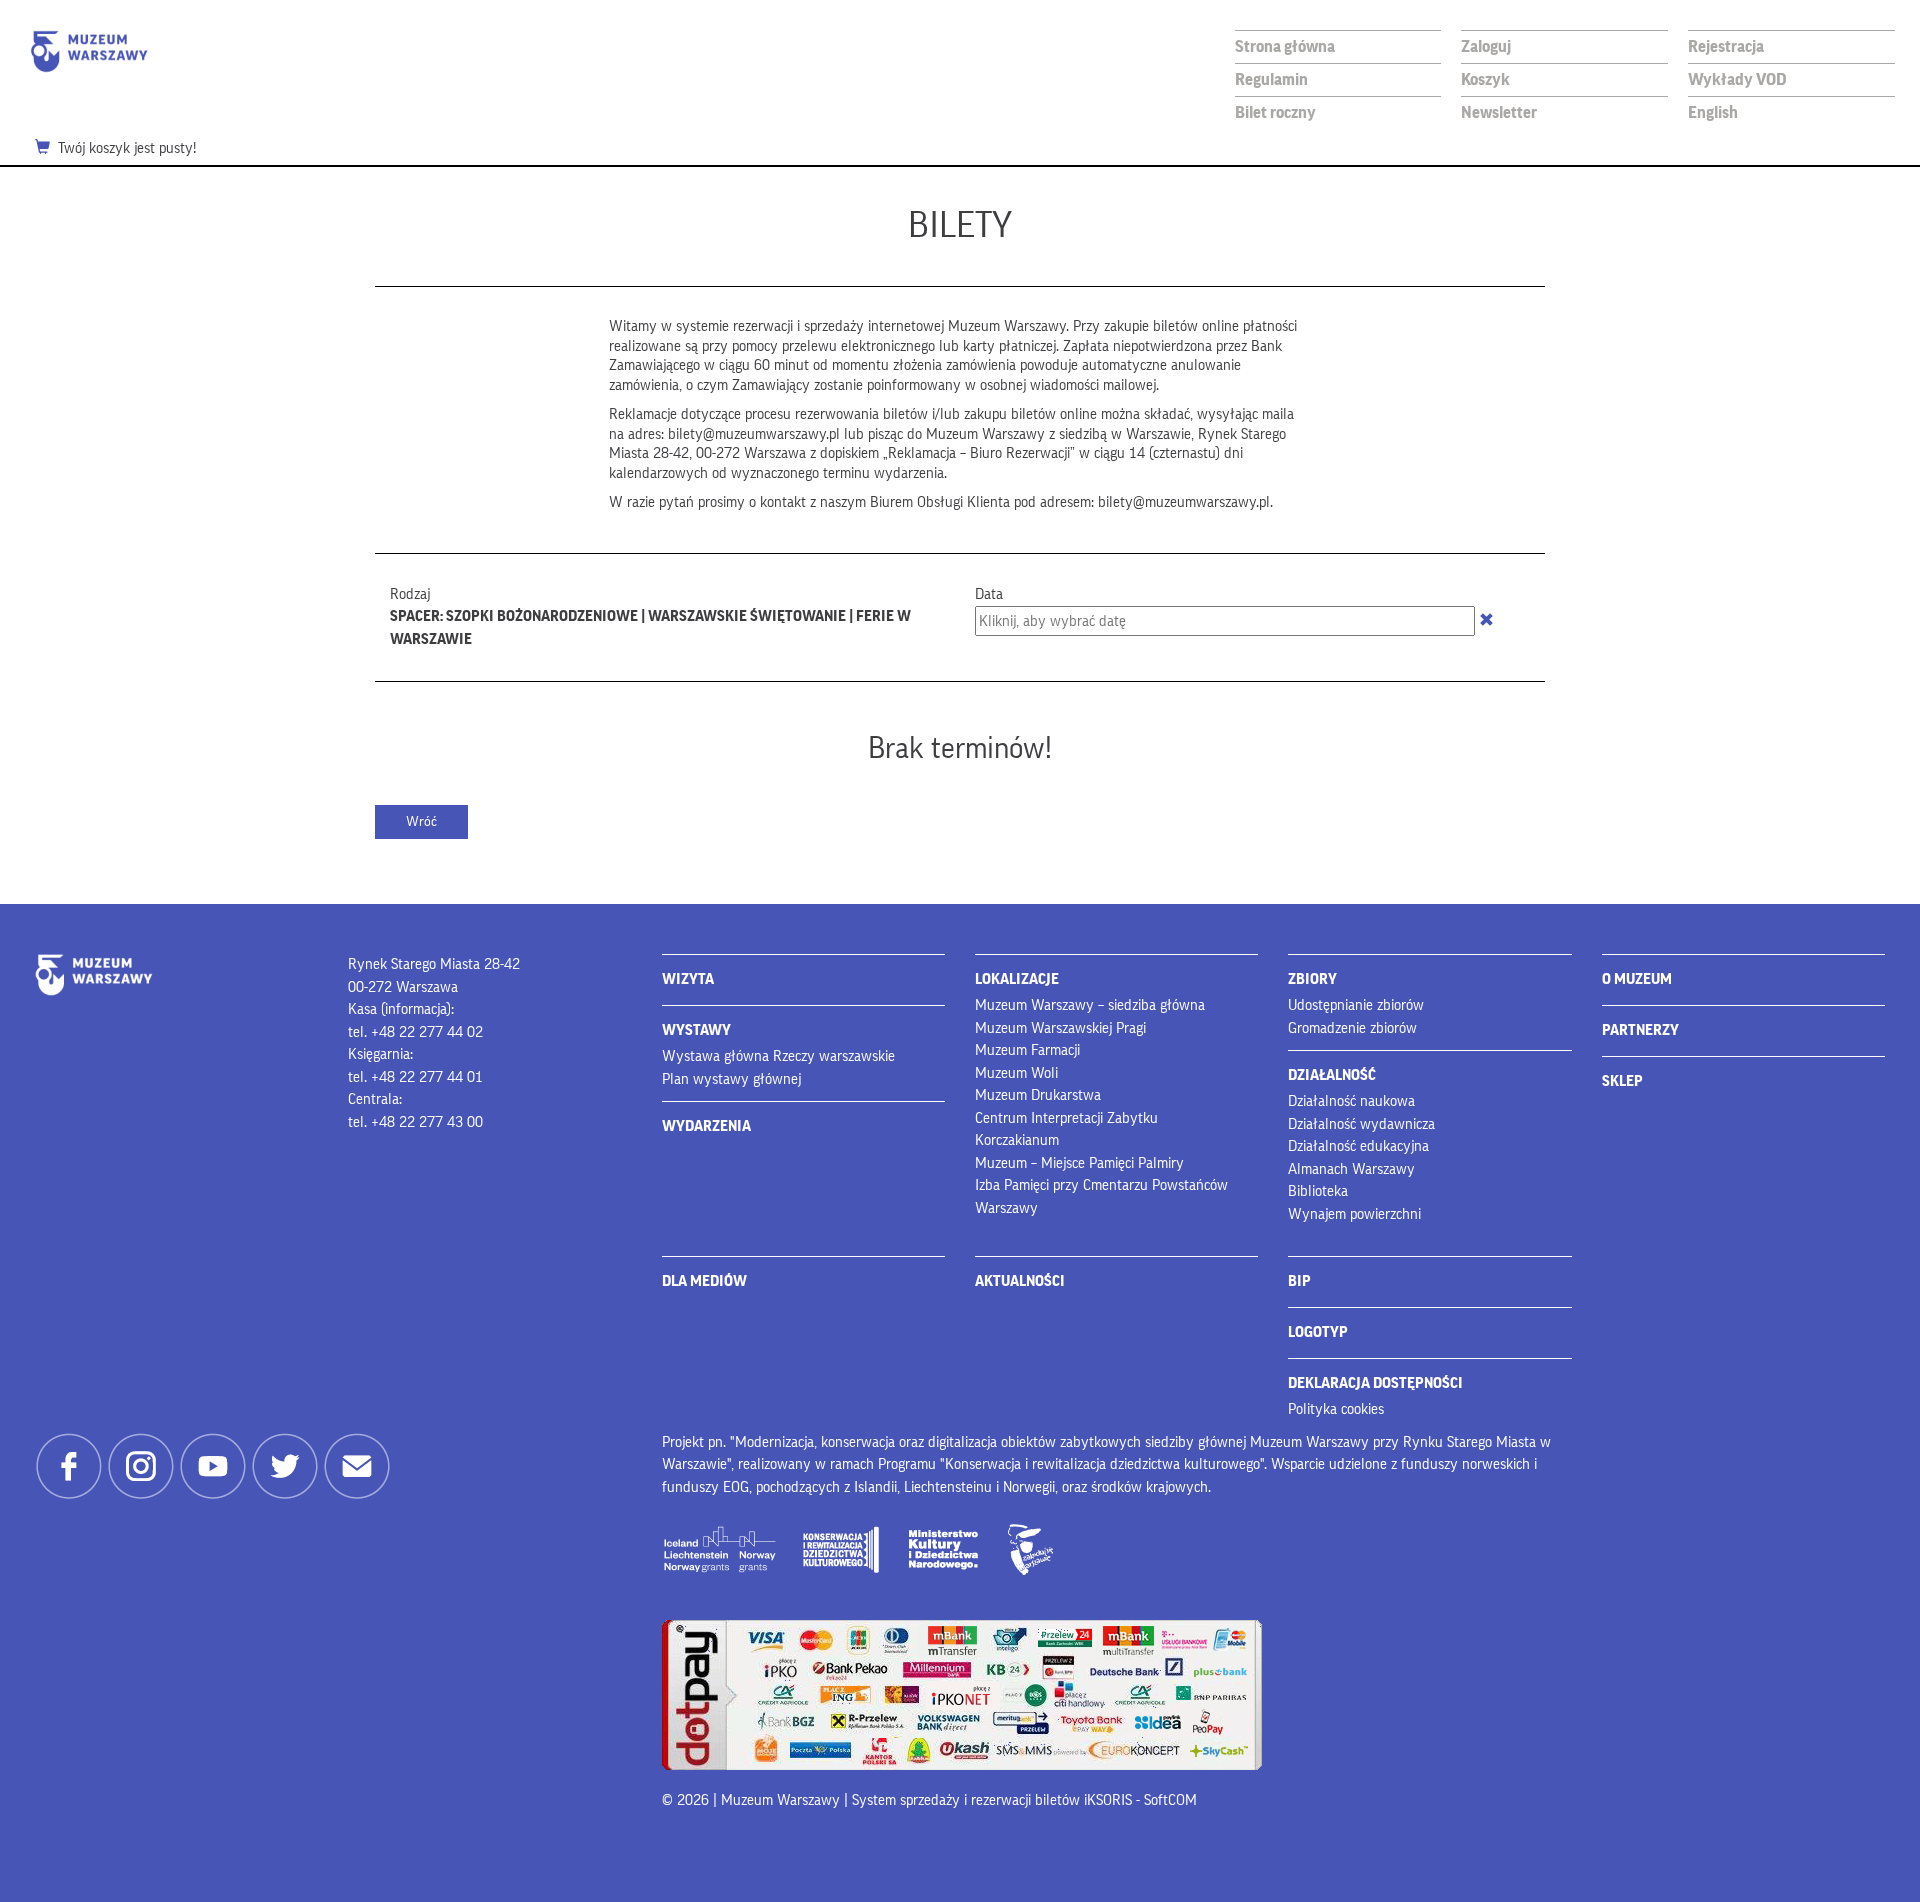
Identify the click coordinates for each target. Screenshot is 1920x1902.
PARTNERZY (1640, 1030)
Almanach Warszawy (1351, 1169)
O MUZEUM (1637, 979)
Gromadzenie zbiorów (1352, 1028)
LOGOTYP (1318, 1332)
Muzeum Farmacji (1027, 1050)
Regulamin (1271, 79)
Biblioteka (1318, 1191)
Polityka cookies (1336, 1409)
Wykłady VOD (1737, 79)
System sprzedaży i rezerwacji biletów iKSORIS (992, 1800)
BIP (1299, 1281)
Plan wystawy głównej (731, 1079)
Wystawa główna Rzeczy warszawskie (778, 1056)
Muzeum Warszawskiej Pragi (1060, 1028)
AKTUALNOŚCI (1020, 1281)
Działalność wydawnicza (1361, 1124)
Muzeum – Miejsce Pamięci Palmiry (1079, 1163)
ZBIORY (1312, 979)
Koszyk (1485, 79)
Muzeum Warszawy (89, 51)
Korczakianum (1017, 1140)
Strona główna (1285, 46)
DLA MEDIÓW (704, 1281)
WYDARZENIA (706, 1126)
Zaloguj (1486, 46)
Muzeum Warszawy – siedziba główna (1090, 1005)
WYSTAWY (696, 1030)
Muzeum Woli (1016, 1073)
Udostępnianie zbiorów (1356, 1005)
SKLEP (1622, 1081)
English (1713, 112)
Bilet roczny (1275, 112)
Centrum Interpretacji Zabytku (1066, 1118)
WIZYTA (688, 979)
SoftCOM (1170, 1800)
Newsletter (1499, 112)
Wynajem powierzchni (1354, 1214)
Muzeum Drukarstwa (1038, 1095)
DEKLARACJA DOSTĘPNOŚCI (1375, 1383)
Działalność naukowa (1351, 1101)
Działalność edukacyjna (1358, 1146)
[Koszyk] (46, 149)
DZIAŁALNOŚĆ (1332, 1075)
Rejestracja (1726, 46)
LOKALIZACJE (1017, 979)
